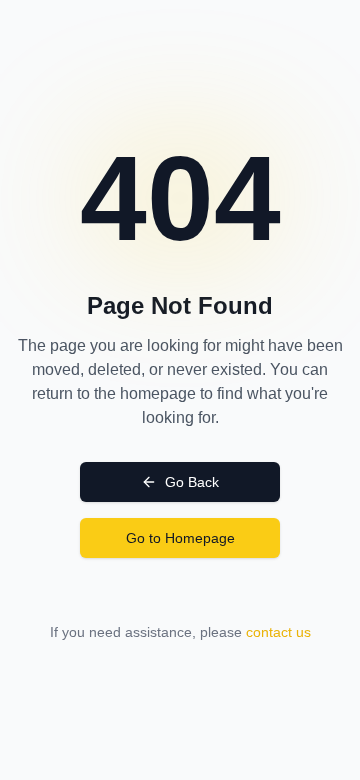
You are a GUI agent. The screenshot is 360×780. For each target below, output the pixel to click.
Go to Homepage (180, 538)
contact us (278, 632)
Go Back (192, 482)
